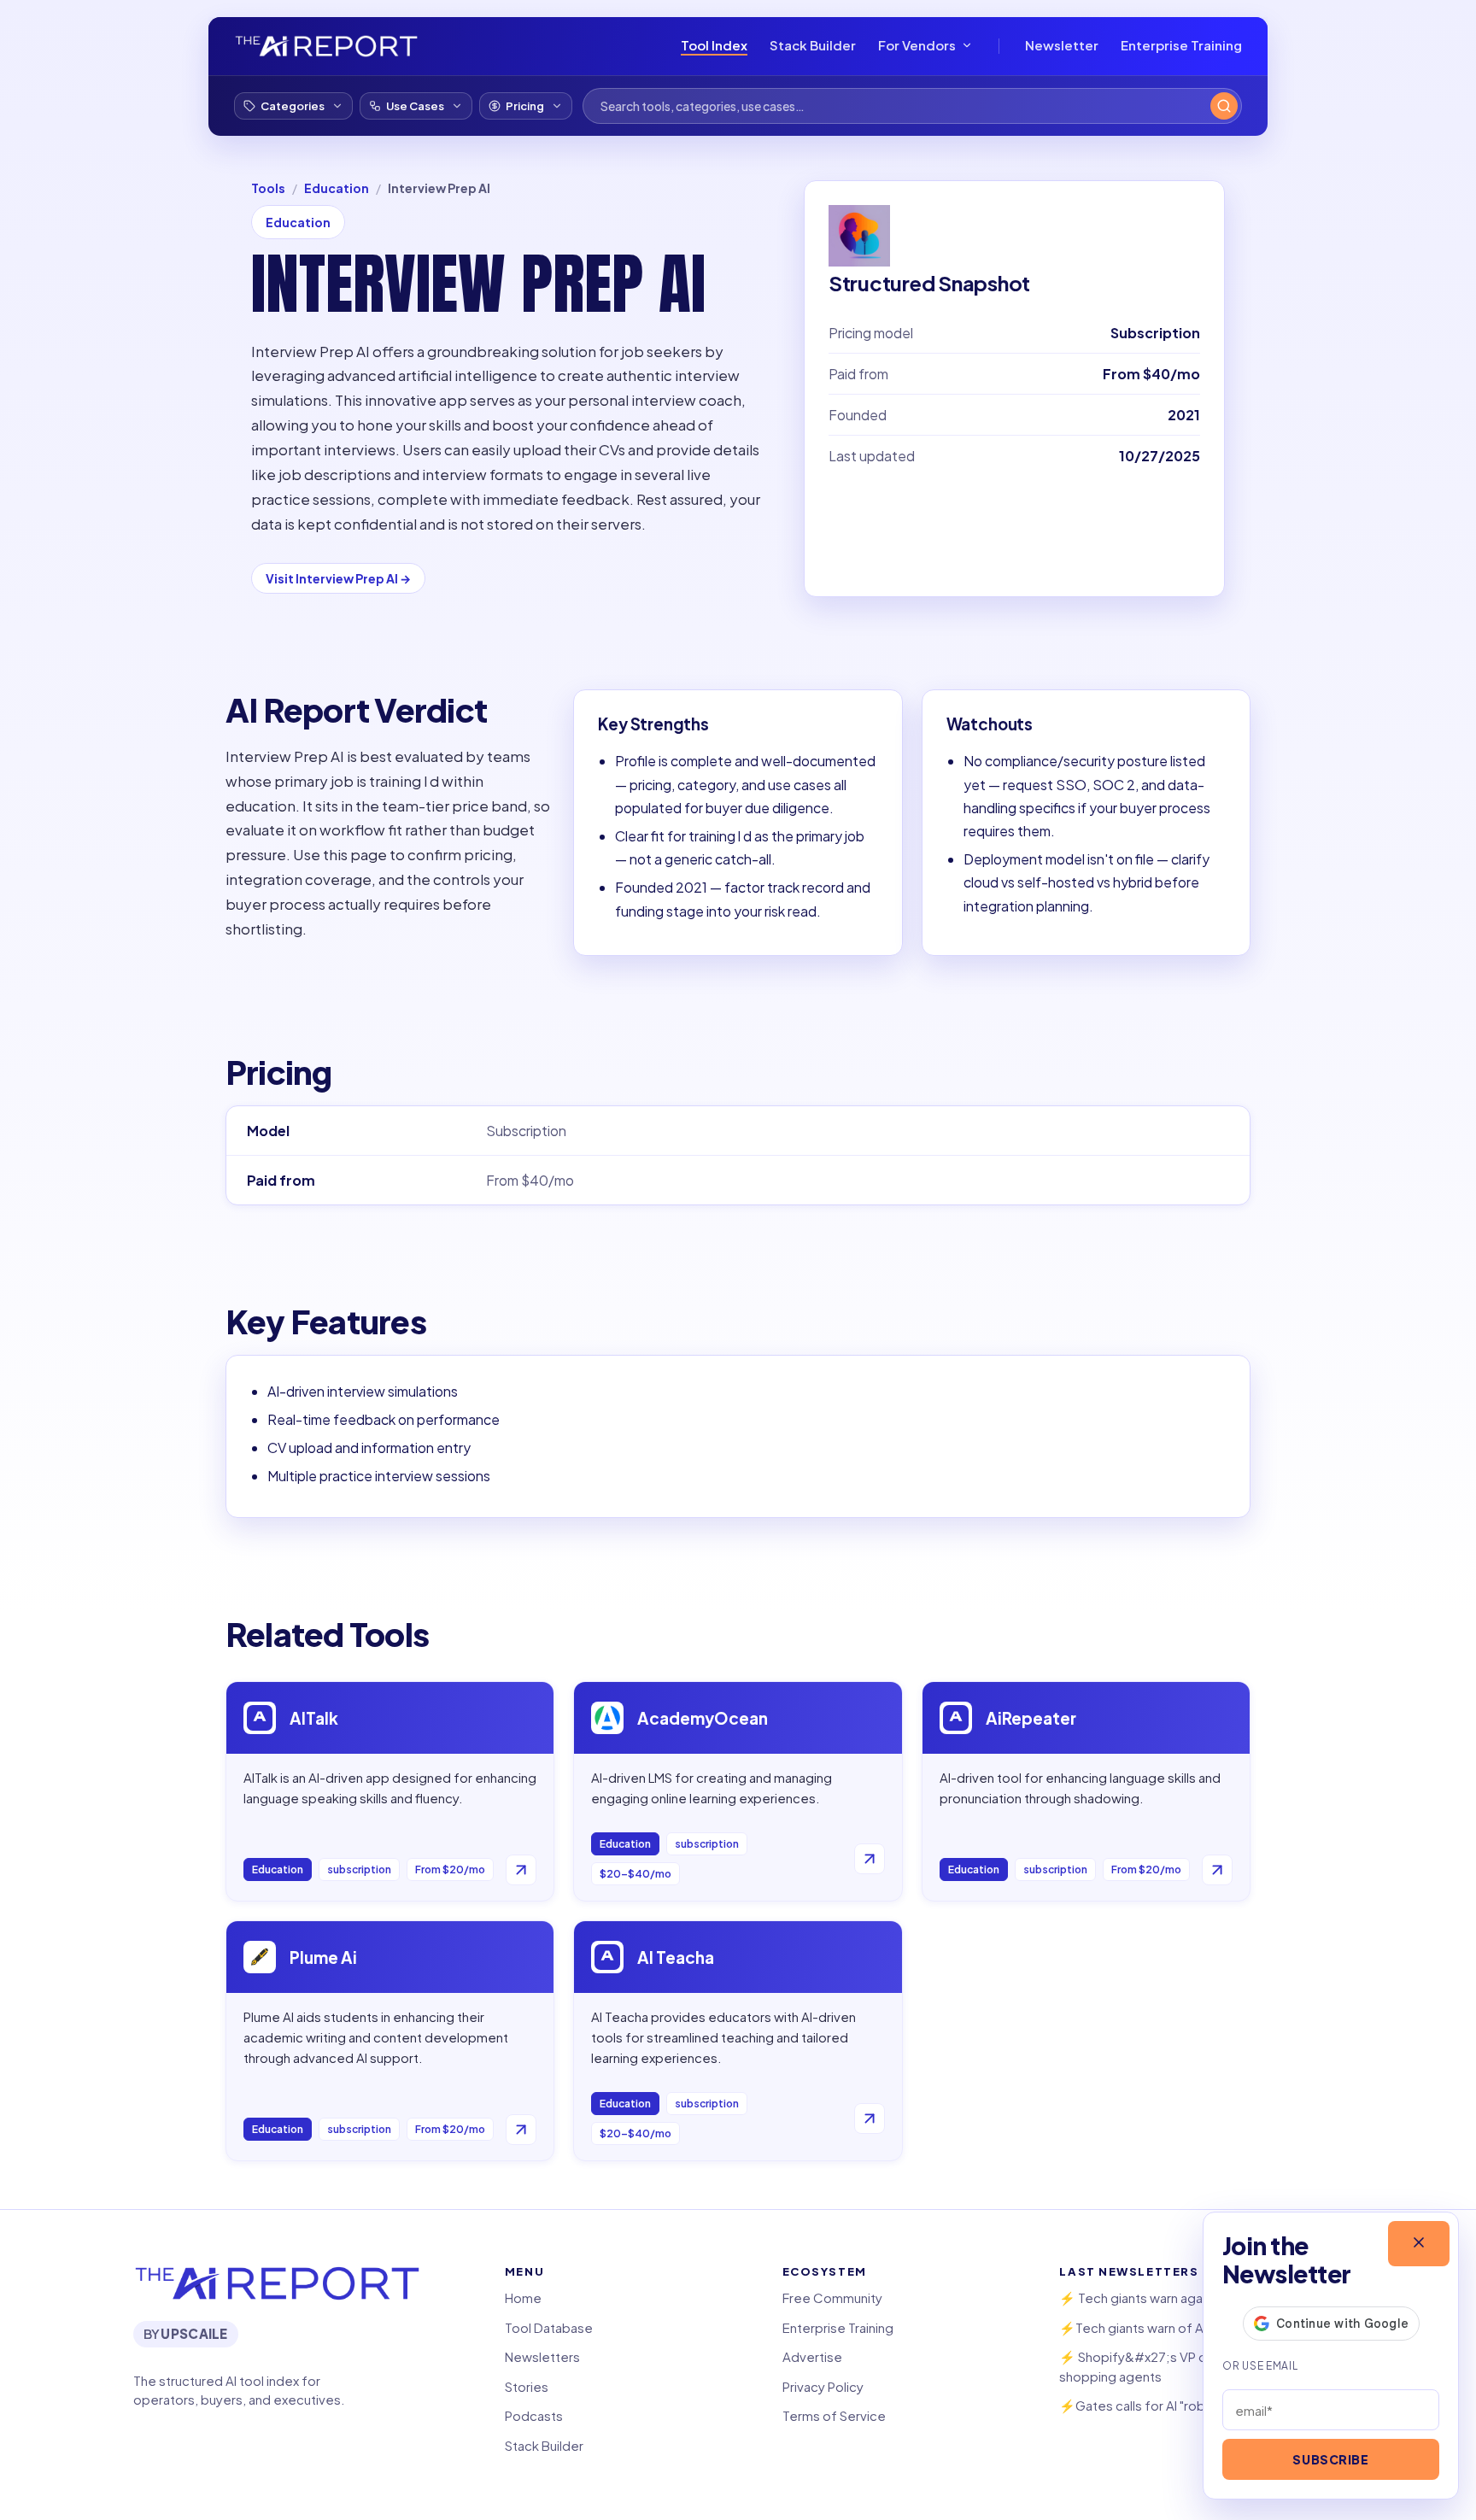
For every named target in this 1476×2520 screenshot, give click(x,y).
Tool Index (714, 45)
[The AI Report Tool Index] (326, 46)
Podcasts (534, 2415)
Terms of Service (834, 2415)
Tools (268, 188)
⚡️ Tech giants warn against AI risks (1163, 2297)
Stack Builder (813, 45)
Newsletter (1062, 45)
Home (523, 2297)
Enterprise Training (1181, 45)
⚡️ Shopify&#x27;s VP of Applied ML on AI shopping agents (1186, 2366)
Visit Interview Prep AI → (338, 578)
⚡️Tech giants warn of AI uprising (1157, 2327)
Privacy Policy (823, 2386)
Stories (527, 2386)
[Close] (1419, 2244)
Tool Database (549, 2327)
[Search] (1224, 106)
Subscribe (1330, 2459)
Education (337, 188)
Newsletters (542, 2356)
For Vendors (917, 45)
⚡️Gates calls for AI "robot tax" (1151, 2405)
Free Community (832, 2297)
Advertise (812, 2356)
